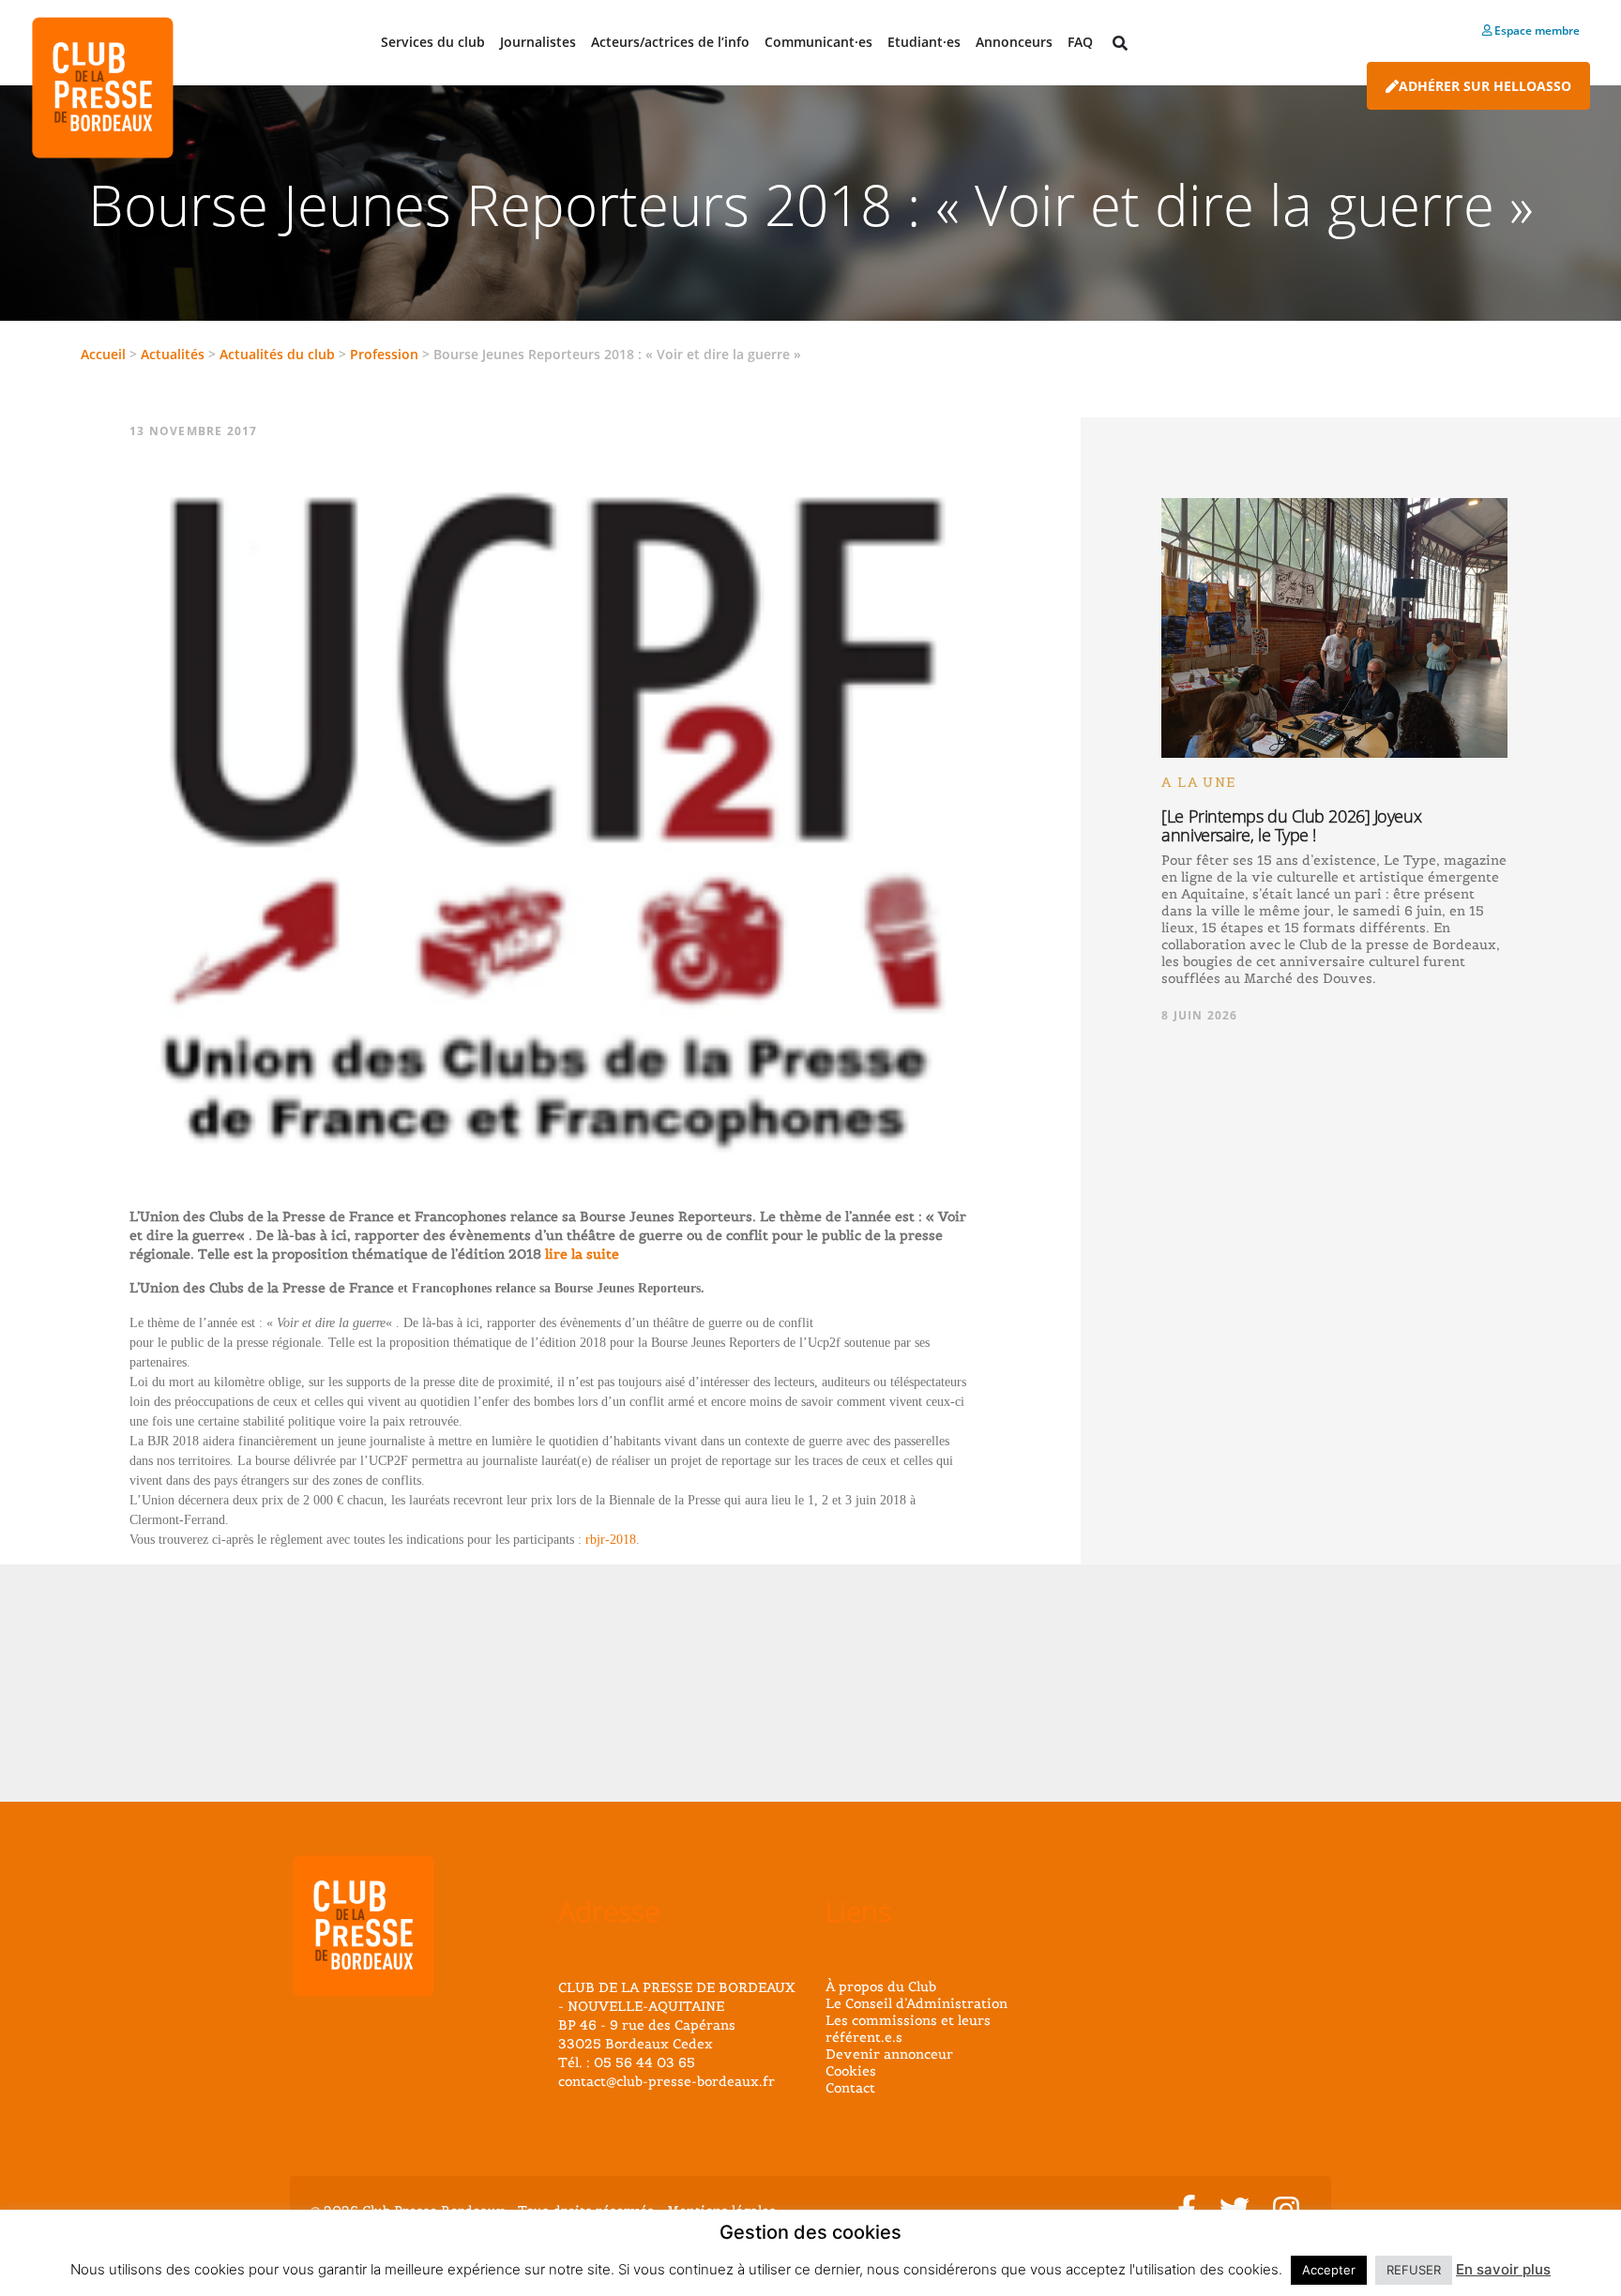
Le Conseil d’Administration (917, 2003)
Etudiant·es (924, 42)
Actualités (173, 354)
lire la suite (580, 1254)
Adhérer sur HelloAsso (1485, 86)
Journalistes (538, 42)
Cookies (851, 2071)
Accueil (103, 354)
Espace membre (1536, 30)
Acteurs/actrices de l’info (670, 42)
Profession (384, 354)
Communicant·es (818, 42)
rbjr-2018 (611, 1540)
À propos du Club (881, 1986)
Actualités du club (277, 354)
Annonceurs (1014, 42)
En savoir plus (1503, 2269)
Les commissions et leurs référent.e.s (908, 2029)
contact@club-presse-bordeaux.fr (667, 2081)
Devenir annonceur (889, 2054)
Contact (850, 2088)
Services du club (433, 42)
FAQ (1080, 42)
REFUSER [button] (1414, 2270)
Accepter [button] (1329, 2270)
